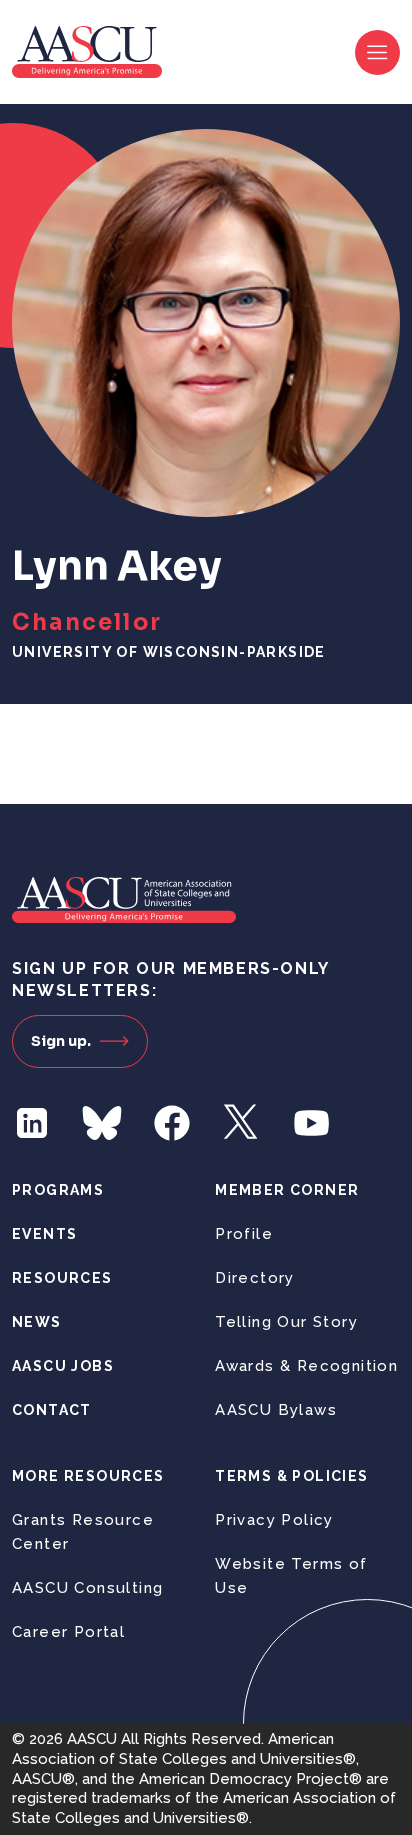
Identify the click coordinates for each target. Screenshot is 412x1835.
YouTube (312, 1123)
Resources (62, 1278)
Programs (58, 1190)
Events (44, 1234)
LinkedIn (32, 1123)
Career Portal (68, 1632)
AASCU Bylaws (276, 1410)
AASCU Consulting (87, 1588)
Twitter (242, 1123)
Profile (244, 1234)
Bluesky (102, 1123)
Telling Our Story (286, 1322)
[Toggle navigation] (377, 52)
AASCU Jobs (63, 1366)
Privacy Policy (274, 1520)
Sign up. (61, 1041)
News (37, 1322)
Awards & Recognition (306, 1366)
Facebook (172, 1123)
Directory (255, 1278)
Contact (52, 1410)
